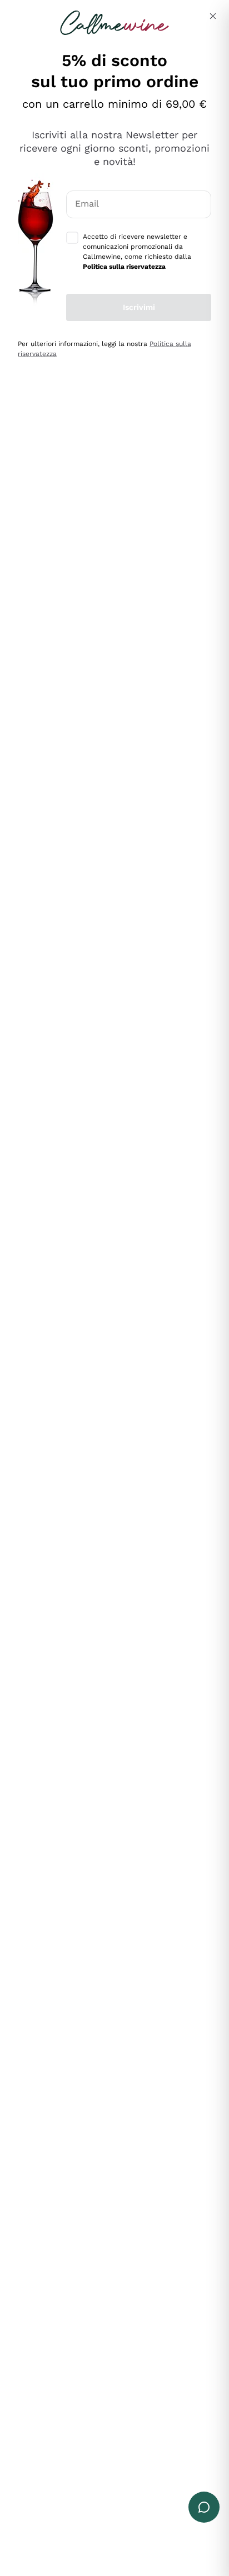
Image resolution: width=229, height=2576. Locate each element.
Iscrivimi (139, 307)
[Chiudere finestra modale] (213, 16)
